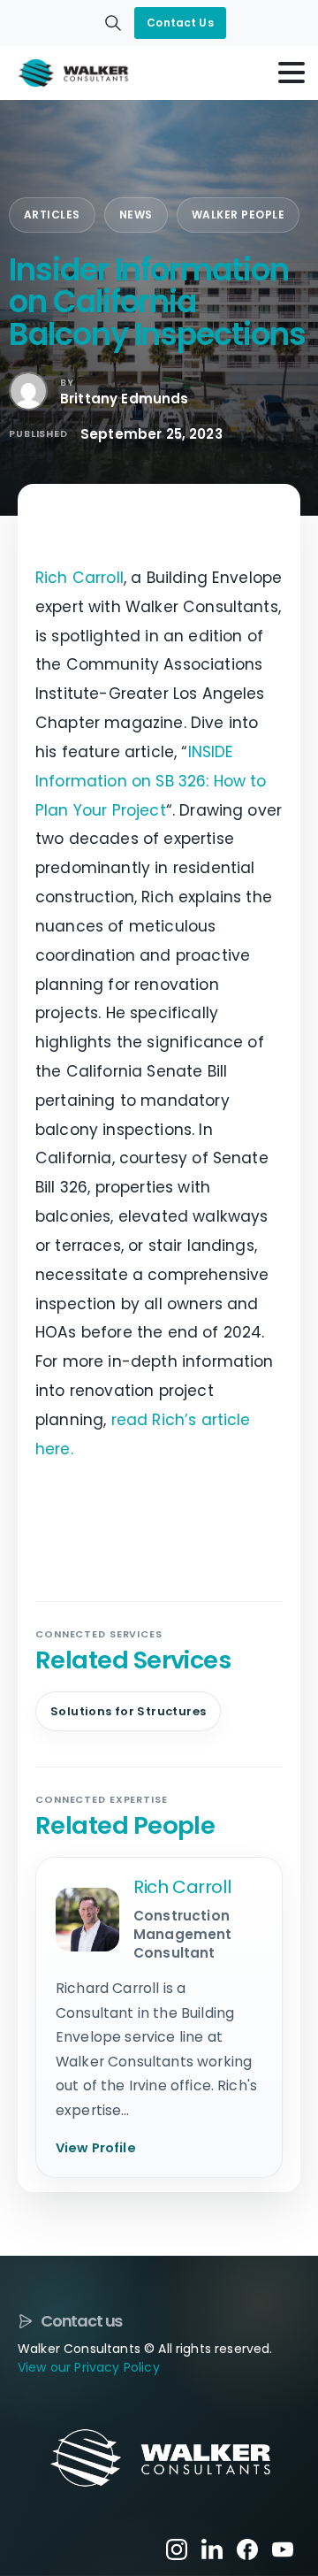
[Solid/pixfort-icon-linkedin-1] (212, 2549)
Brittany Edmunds (125, 399)
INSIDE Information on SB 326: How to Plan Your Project (151, 781)
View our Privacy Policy (89, 2367)
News (136, 215)
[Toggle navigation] (291, 73)
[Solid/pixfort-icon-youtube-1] (283, 2549)
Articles (52, 215)
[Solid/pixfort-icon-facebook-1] (247, 2549)
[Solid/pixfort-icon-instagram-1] (177, 2549)
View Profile (96, 2148)
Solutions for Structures (128, 1711)
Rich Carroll (79, 578)
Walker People (238, 215)
